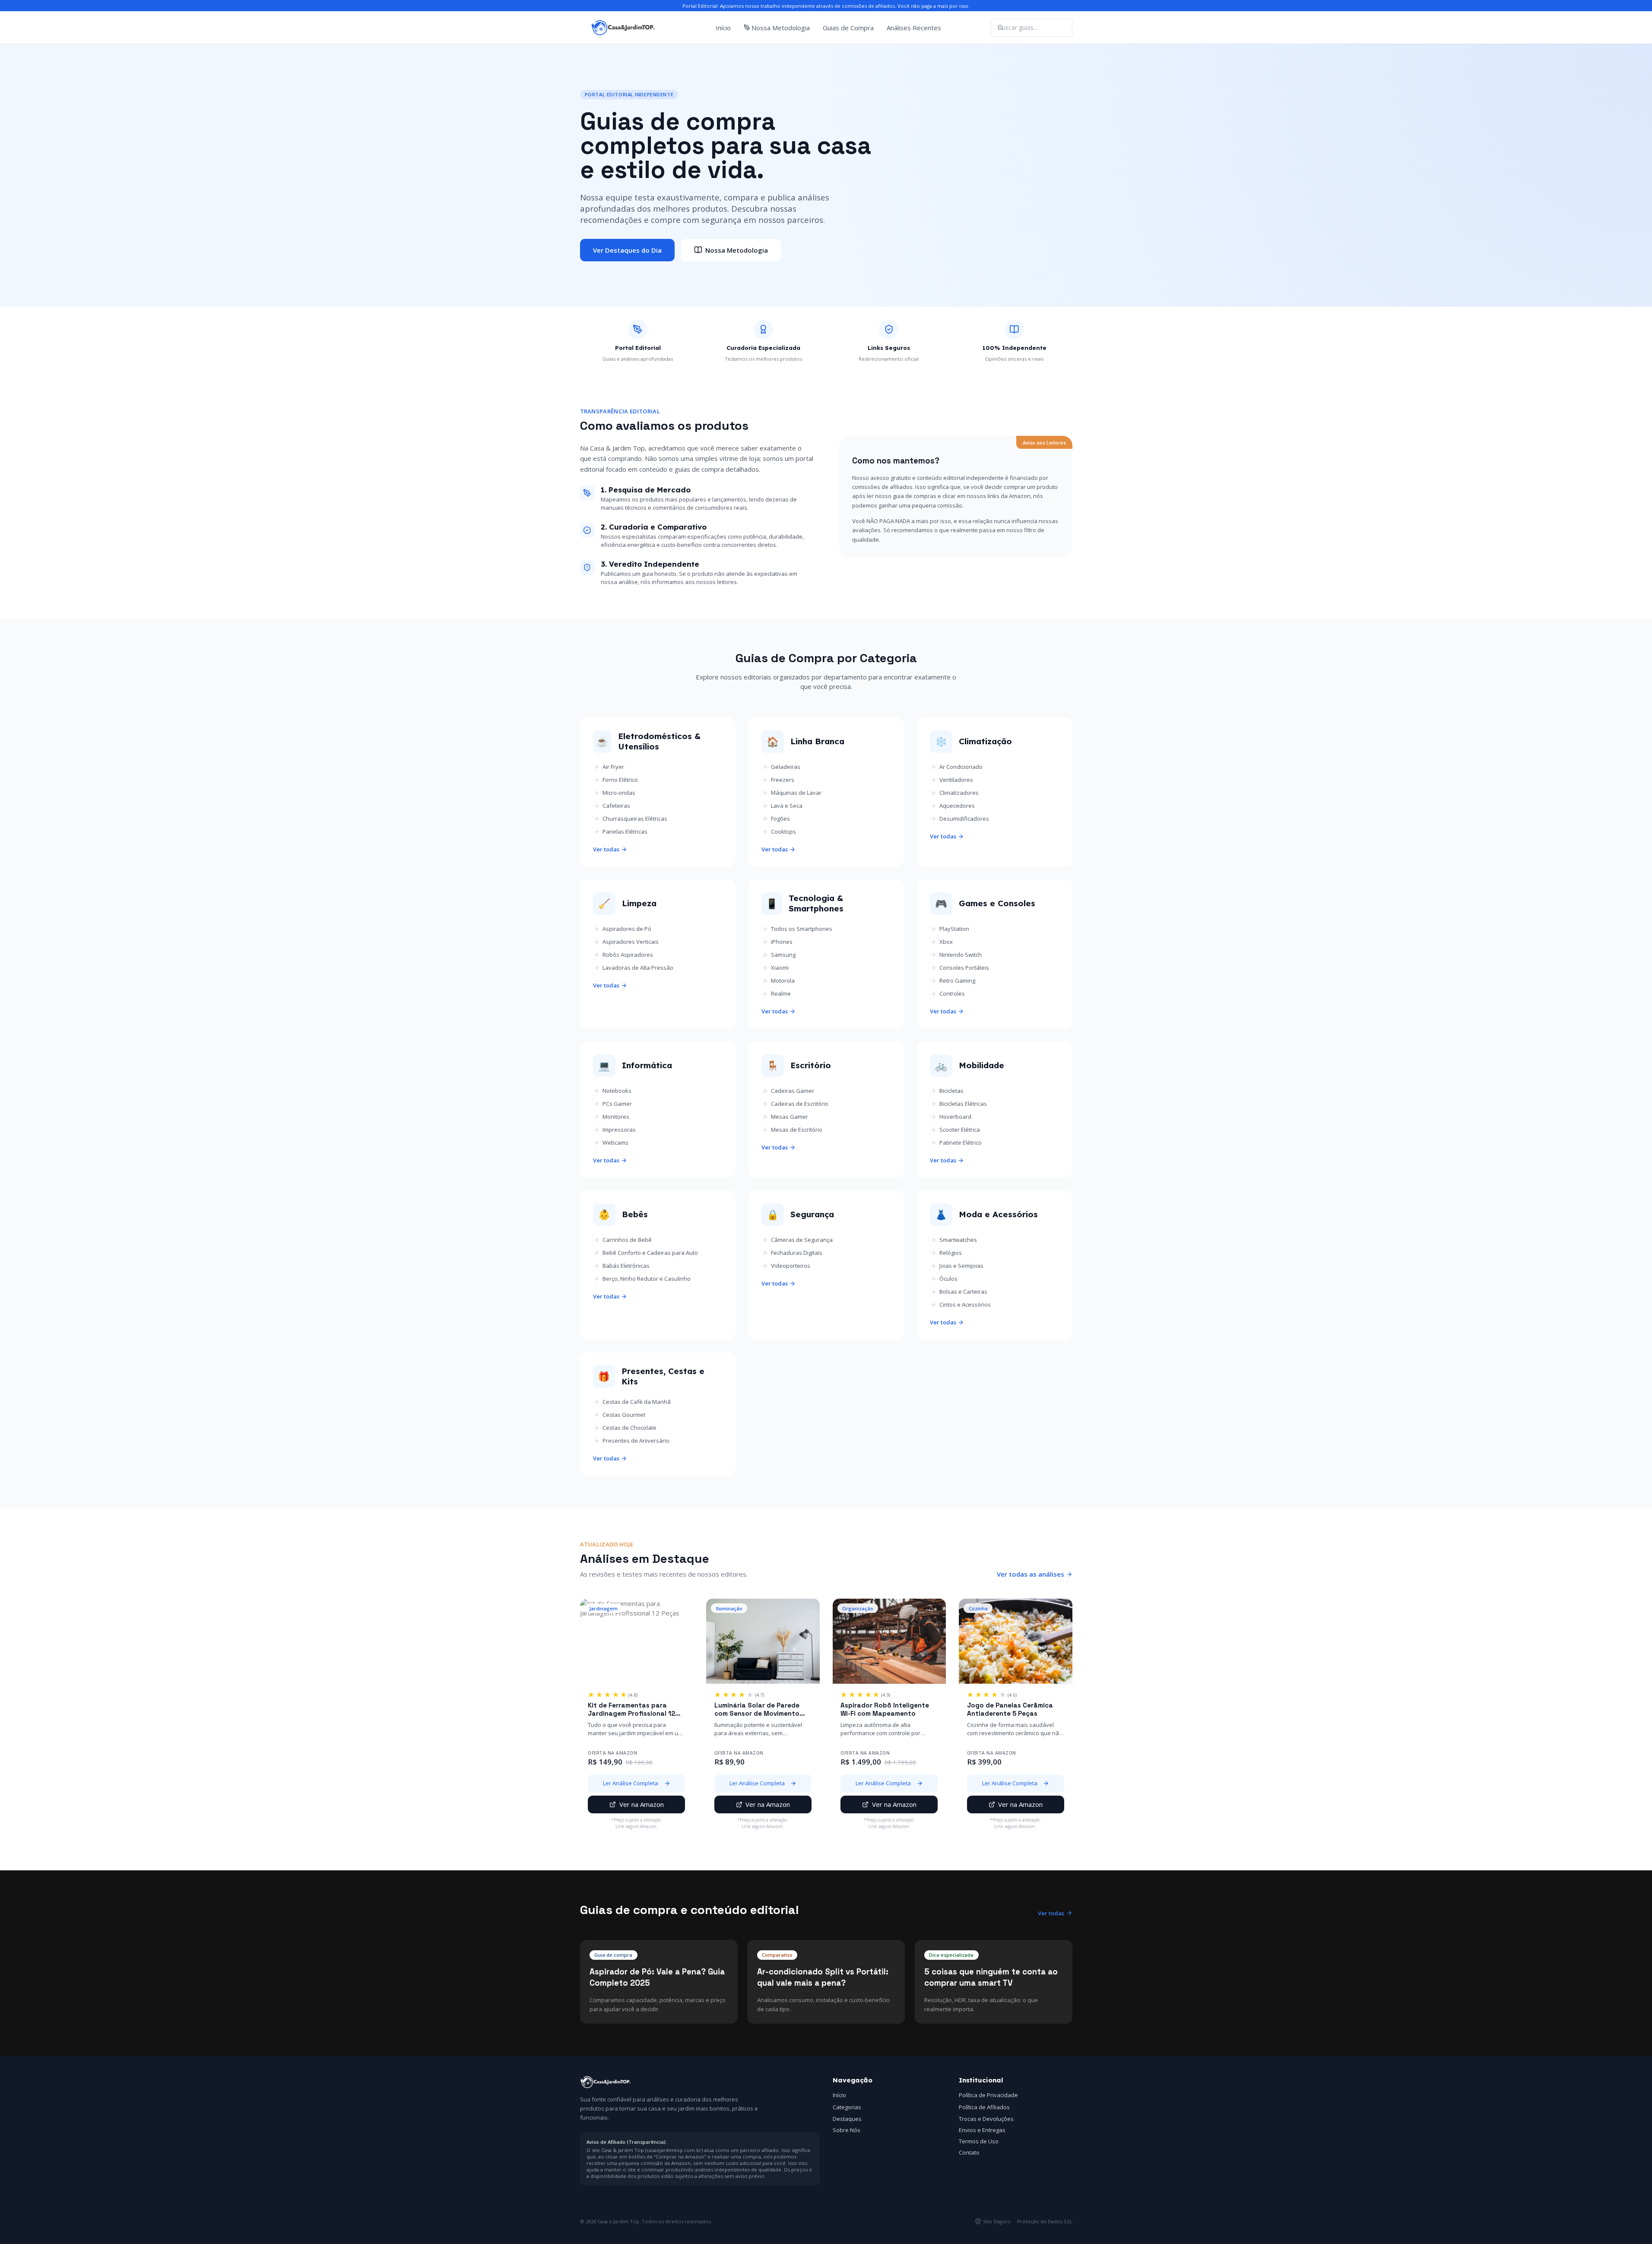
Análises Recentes (914, 28)
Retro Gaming (957, 981)
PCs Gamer (617, 1104)
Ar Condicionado (961, 767)
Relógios (951, 1253)
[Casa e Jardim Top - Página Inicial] (623, 28)
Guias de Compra (848, 28)
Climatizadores (959, 793)
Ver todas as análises (1031, 1574)
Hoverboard (955, 1117)
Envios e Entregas (982, 2130)
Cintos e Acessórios (965, 1305)
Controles (952, 993)
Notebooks (617, 1091)
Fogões (780, 819)
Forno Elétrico (620, 780)
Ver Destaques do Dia (627, 250)
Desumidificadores (964, 819)
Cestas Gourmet (624, 1415)
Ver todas (606, 849)
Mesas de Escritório (797, 1130)
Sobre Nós (847, 2130)
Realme (781, 993)
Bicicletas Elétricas (963, 1104)
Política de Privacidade (988, 2095)
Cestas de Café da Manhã (637, 1402)
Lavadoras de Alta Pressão (638, 968)
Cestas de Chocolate (629, 1428)
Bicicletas (951, 1091)
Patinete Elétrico (961, 1143)
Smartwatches (958, 1240)
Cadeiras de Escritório (800, 1104)
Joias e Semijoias (961, 1266)
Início (723, 28)
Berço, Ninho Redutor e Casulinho (647, 1279)
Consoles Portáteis (964, 968)
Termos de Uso (979, 2141)
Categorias (847, 2107)
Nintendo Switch (961, 955)
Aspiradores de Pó (627, 929)
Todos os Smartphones (802, 929)
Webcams (615, 1143)
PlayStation (954, 929)
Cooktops (783, 832)
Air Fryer (613, 767)
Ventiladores (956, 780)
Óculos (948, 1279)
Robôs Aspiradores (628, 955)
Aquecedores (957, 806)
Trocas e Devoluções (986, 2119)
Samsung (783, 955)
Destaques (847, 2119)
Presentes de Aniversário (636, 1441)
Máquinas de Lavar (796, 793)
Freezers (783, 780)
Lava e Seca (787, 806)
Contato (969, 2152)
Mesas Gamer (790, 1117)
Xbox (946, 942)
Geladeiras (786, 767)
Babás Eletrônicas (626, 1266)
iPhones (782, 942)
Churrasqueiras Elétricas (635, 819)
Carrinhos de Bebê (627, 1240)
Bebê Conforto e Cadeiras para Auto (650, 1253)
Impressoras (619, 1130)
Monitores (616, 1117)
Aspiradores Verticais (631, 942)
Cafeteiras (616, 806)
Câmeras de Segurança (802, 1240)
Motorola (783, 981)
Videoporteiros (791, 1266)
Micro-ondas (619, 793)
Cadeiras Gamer (793, 1091)
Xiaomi (780, 968)
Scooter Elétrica (960, 1130)
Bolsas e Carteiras (963, 1292)
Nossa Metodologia (781, 28)
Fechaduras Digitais (797, 1253)
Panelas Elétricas (625, 832)
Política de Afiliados (984, 2107)
